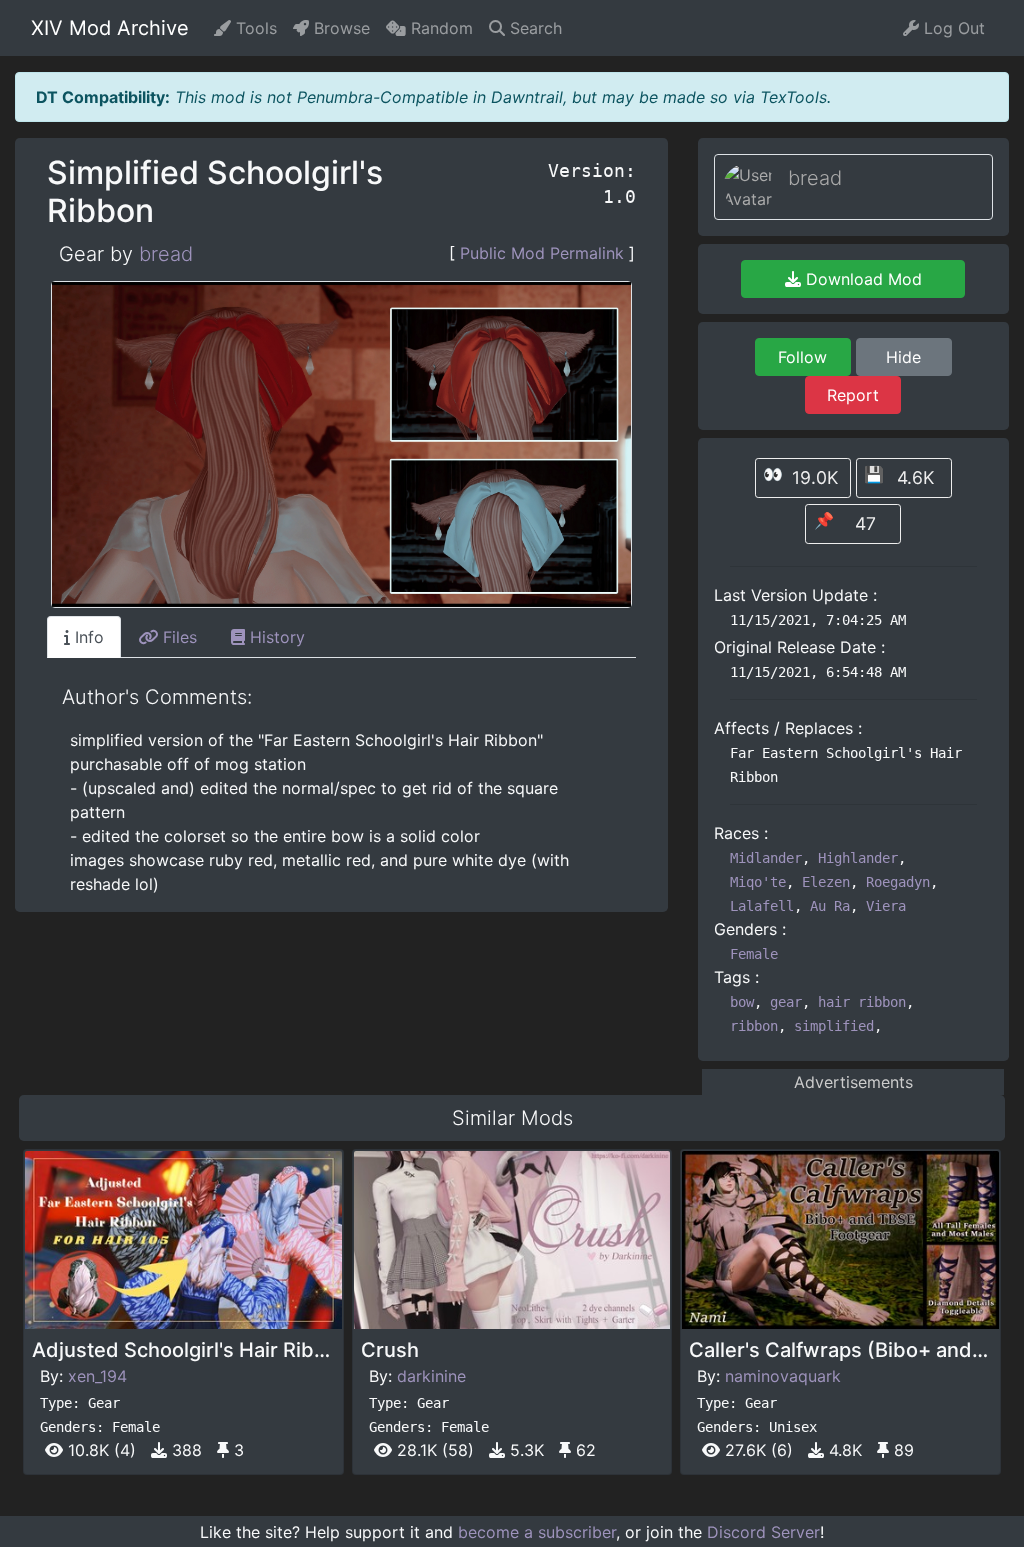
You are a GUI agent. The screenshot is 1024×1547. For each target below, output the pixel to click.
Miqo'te (758, 882)
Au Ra (830, 906)
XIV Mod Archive (110, 28)
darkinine (431, 1376)
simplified (834, 1026)
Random (439, 28)
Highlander (858, 858)
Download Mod (861, 279)
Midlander (766, 858)
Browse (339, 28)
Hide (903, 357)
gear (786, 1002)
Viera (886, 906)
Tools (254, 28)
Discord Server (763, 1532)
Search (533, 28)
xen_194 (97, 1376)
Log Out (952, 28)
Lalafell (762, 906)
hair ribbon (862, 1002)
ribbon (754, 1026)
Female (754, 954)
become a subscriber (537, 1532)
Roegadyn (898, 882)
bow (742, 1002)
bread (166, 254)
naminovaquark (783, 1376)
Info (87, 637)
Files (177, 637)
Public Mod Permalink (542, 253)
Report (853, 395)
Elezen (826, 882)
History (275, 637)
